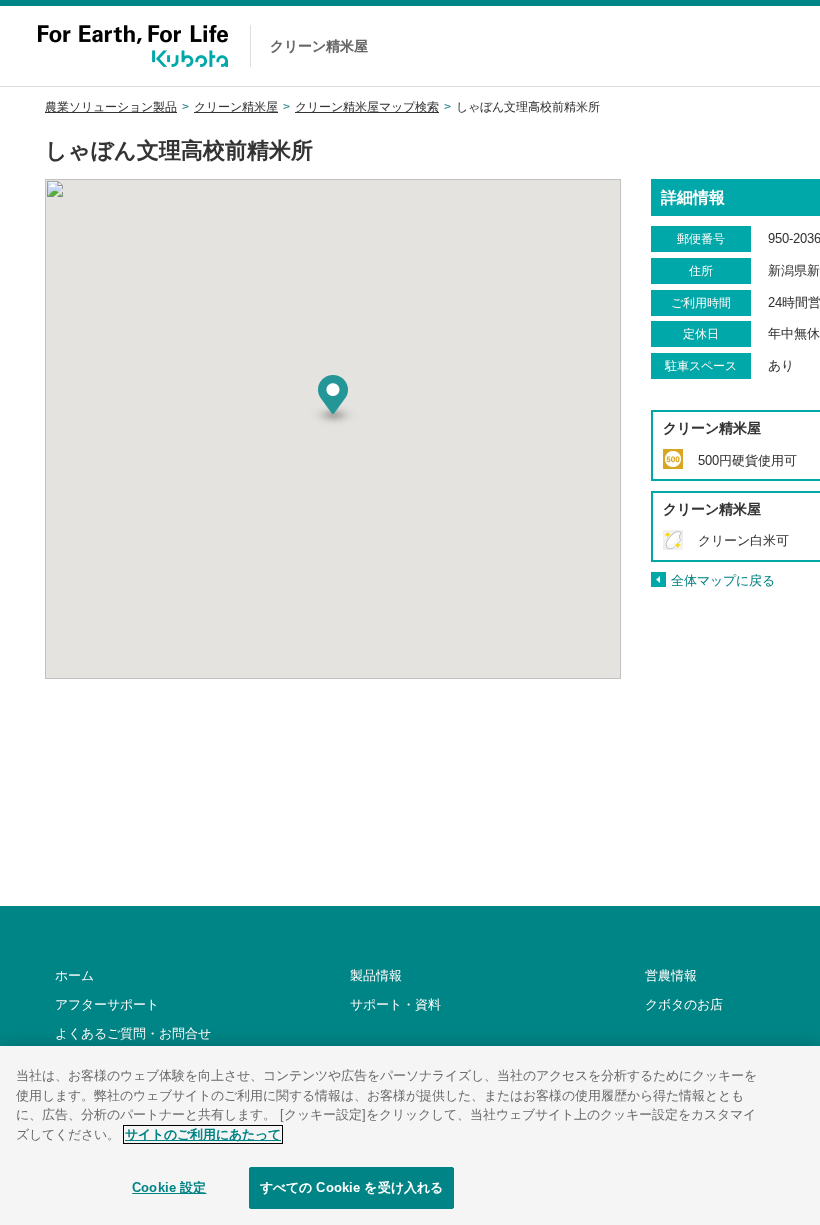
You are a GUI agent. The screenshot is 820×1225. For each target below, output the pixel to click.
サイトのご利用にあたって (203, 1134)
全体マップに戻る (723, 580)
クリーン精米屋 (236, 107)
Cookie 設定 (169, 1187)
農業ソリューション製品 (111, 107)
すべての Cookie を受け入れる (351, 1187)
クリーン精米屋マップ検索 (367, 107)
